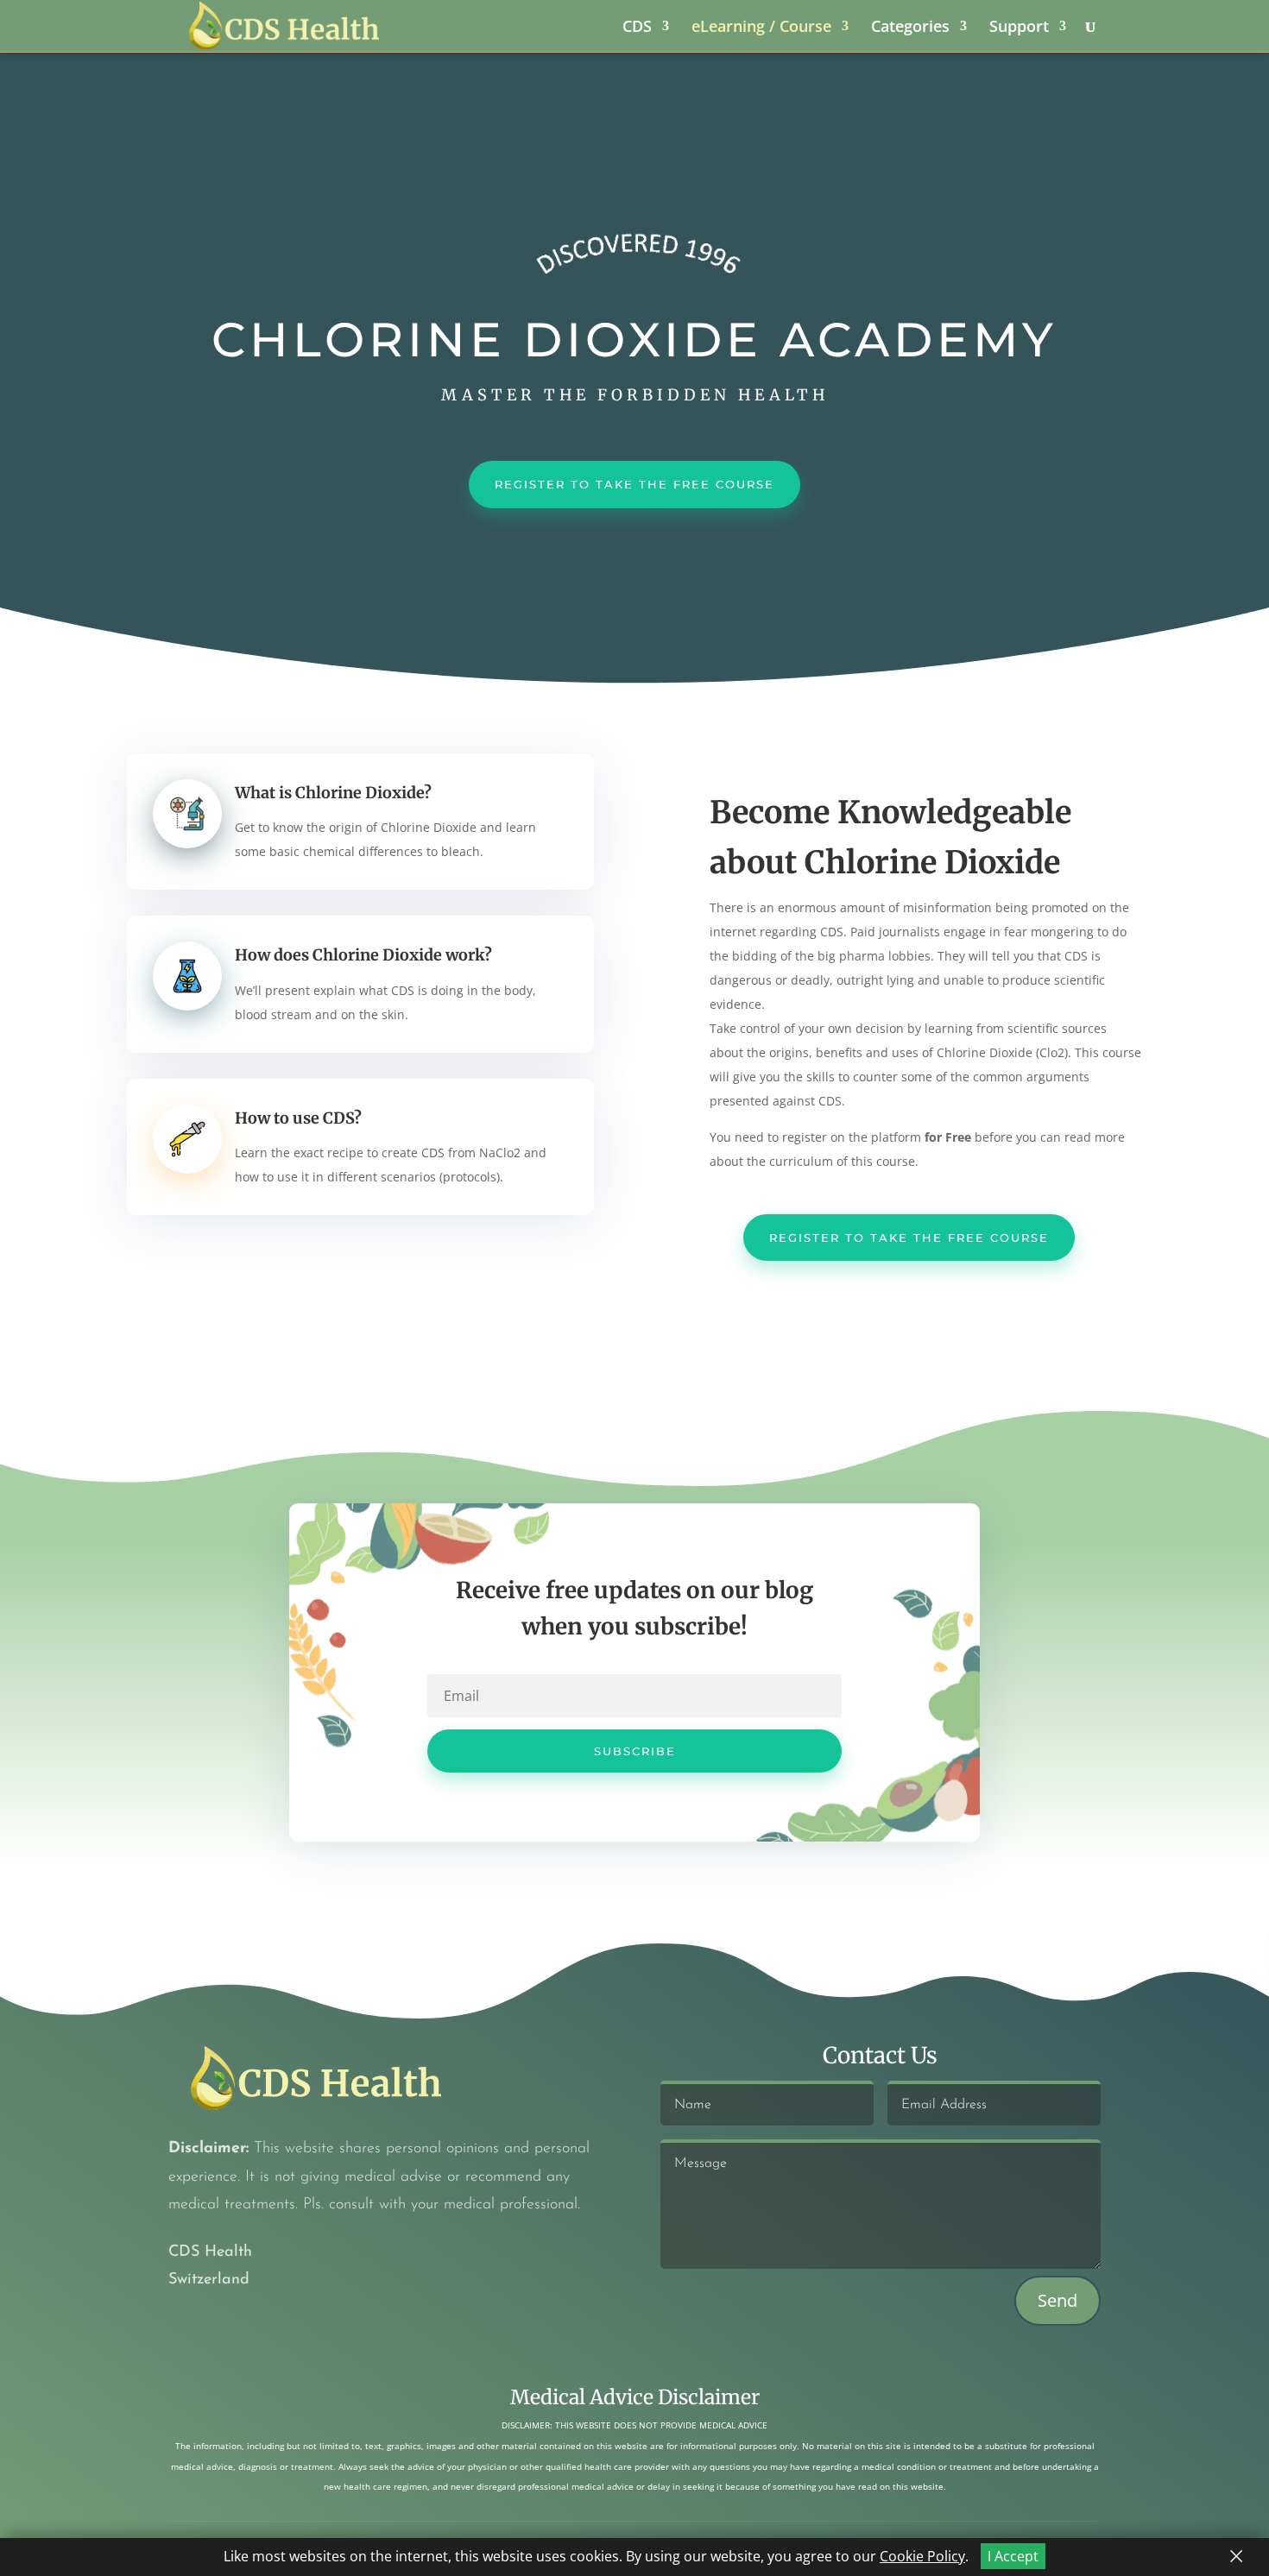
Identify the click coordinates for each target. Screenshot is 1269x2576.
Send (1057, 2300)
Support (1019, 28)
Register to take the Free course (634, 484)
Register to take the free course (909, 1238)
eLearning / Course (761, 28)
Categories (910, 28)
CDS (637, 28)
